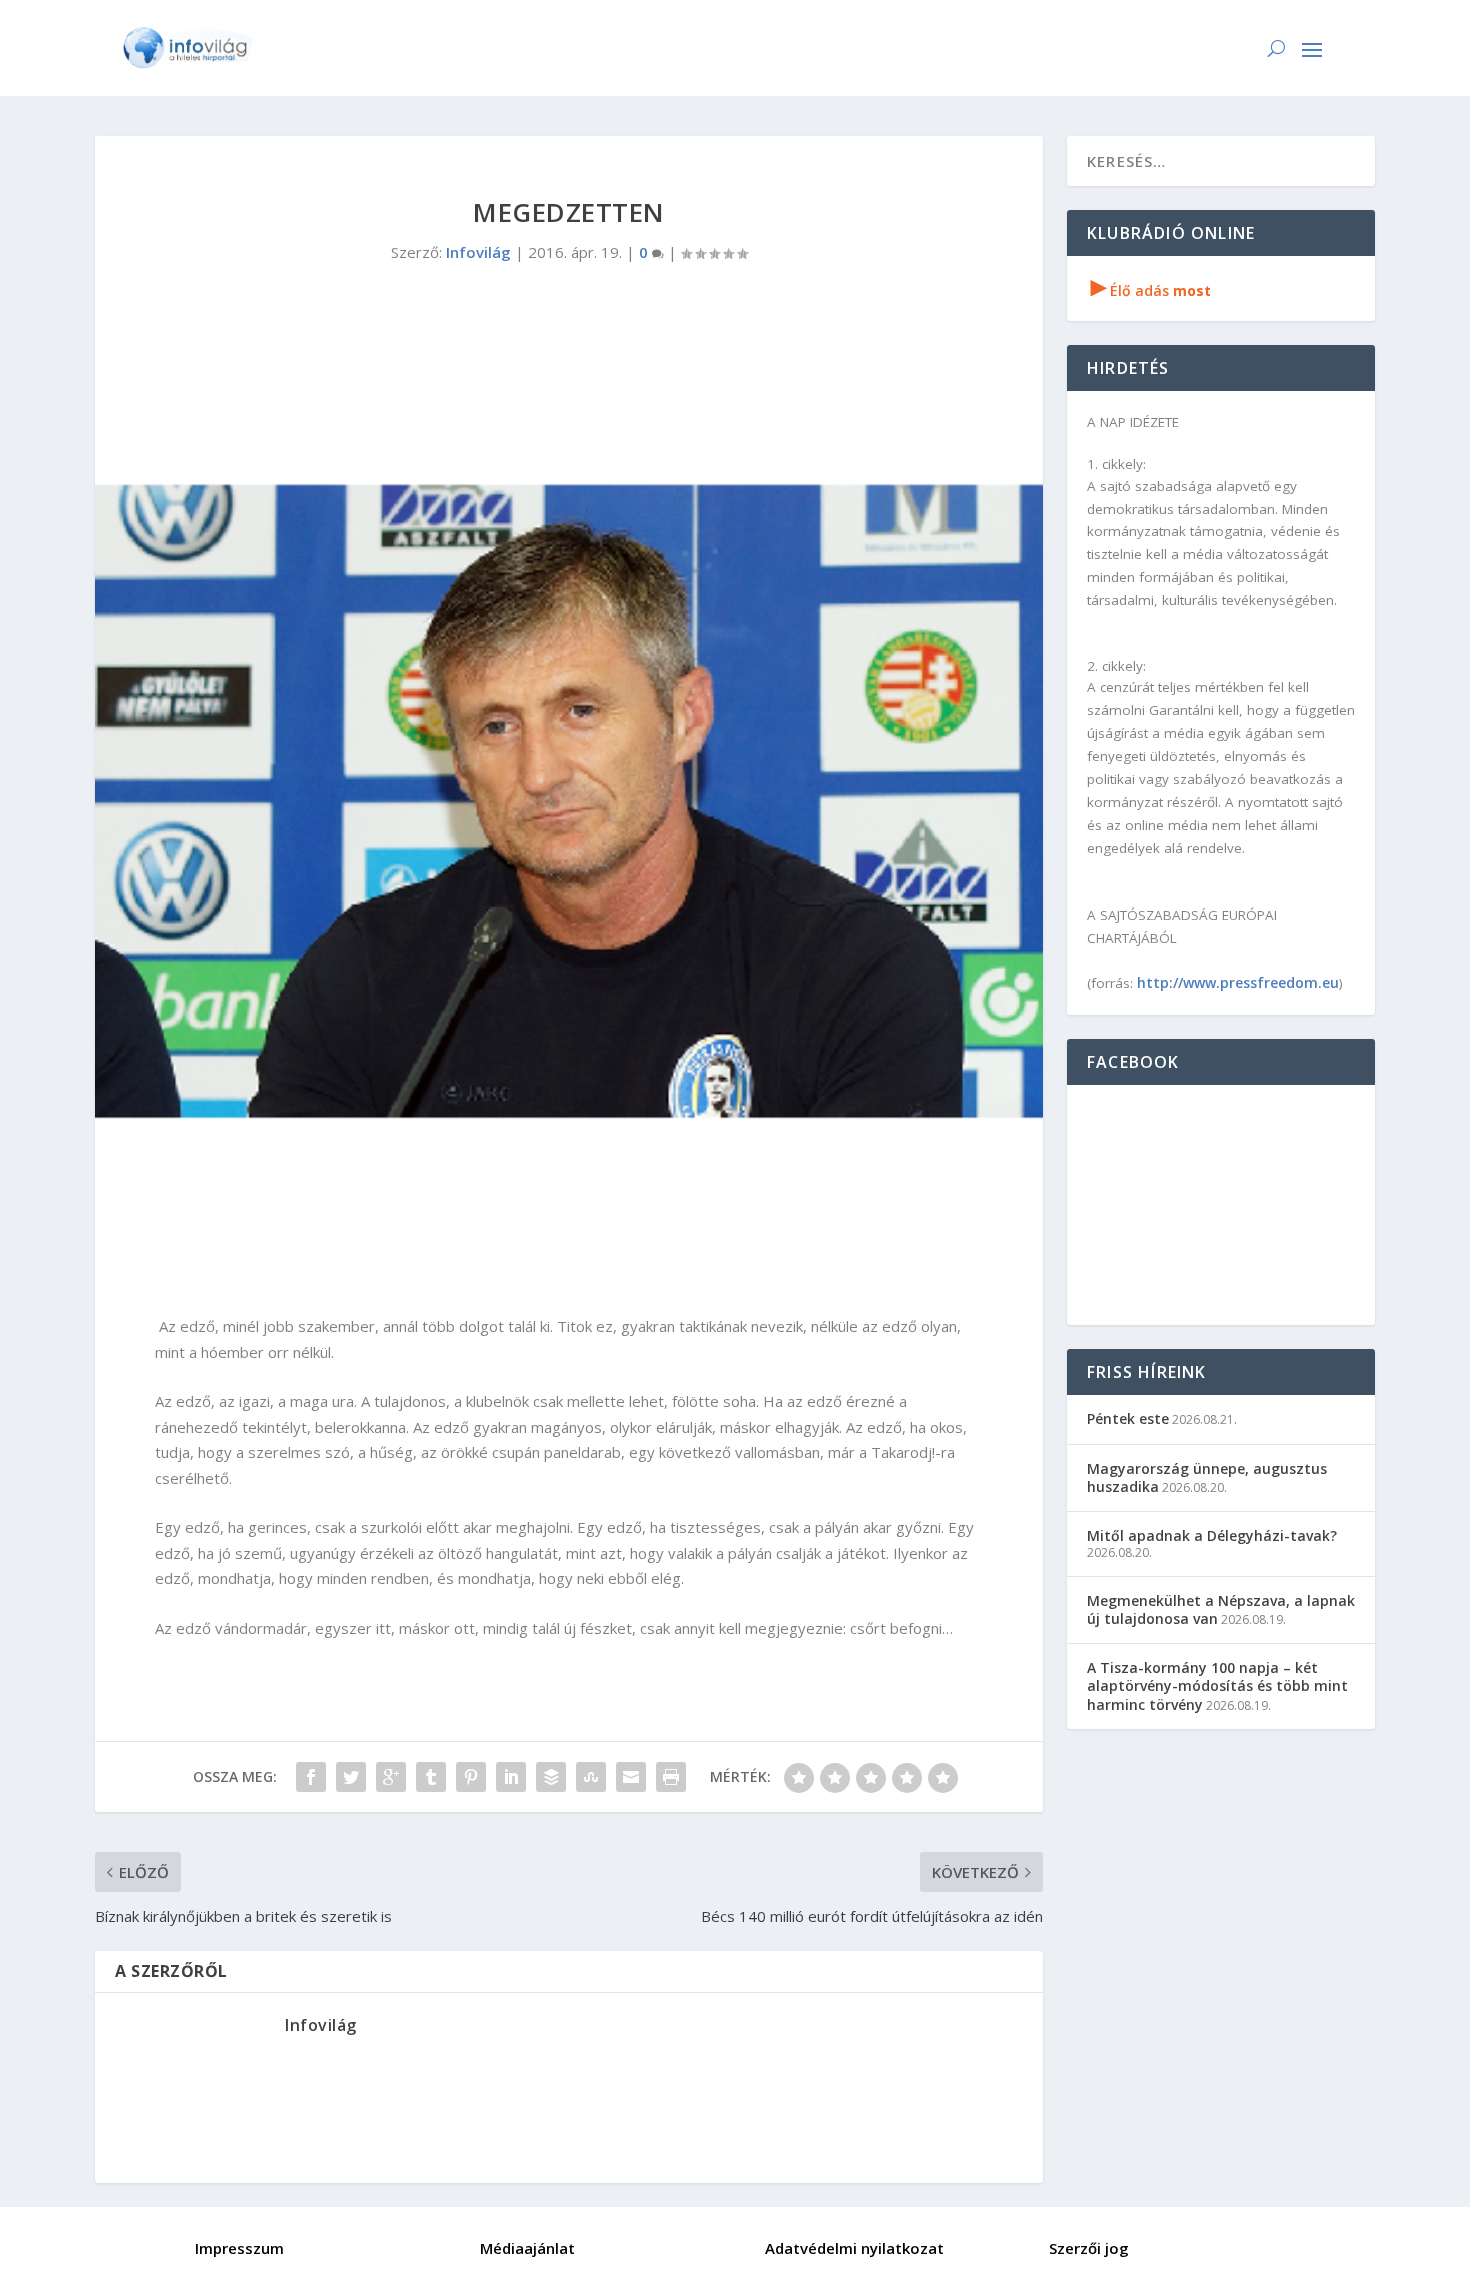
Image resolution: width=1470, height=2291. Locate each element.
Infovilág (478, 252)
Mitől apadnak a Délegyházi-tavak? (1212, 1535)
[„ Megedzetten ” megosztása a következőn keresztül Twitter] (351, 1777)
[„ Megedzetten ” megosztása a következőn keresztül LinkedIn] (511, 1777)
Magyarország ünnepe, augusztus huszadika (1207, 1477)
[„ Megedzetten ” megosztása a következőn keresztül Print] (671, 1777)
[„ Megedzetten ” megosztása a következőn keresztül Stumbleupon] (591, 1777)
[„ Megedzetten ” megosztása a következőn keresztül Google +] (391, 1777)
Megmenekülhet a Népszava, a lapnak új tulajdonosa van (1221, 1609)
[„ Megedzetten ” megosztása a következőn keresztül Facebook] (311, 1777)
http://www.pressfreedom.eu (1238, 982)
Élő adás (1151, 290)
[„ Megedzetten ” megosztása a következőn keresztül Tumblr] (431, 1777)
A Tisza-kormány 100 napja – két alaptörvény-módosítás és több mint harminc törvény (1217, 1685)
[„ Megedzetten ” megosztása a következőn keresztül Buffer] (551, 1777)
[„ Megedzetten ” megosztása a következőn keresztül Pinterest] (471, 1777)
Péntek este (1128, 1418)
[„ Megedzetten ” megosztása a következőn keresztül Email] (631, 1777)
